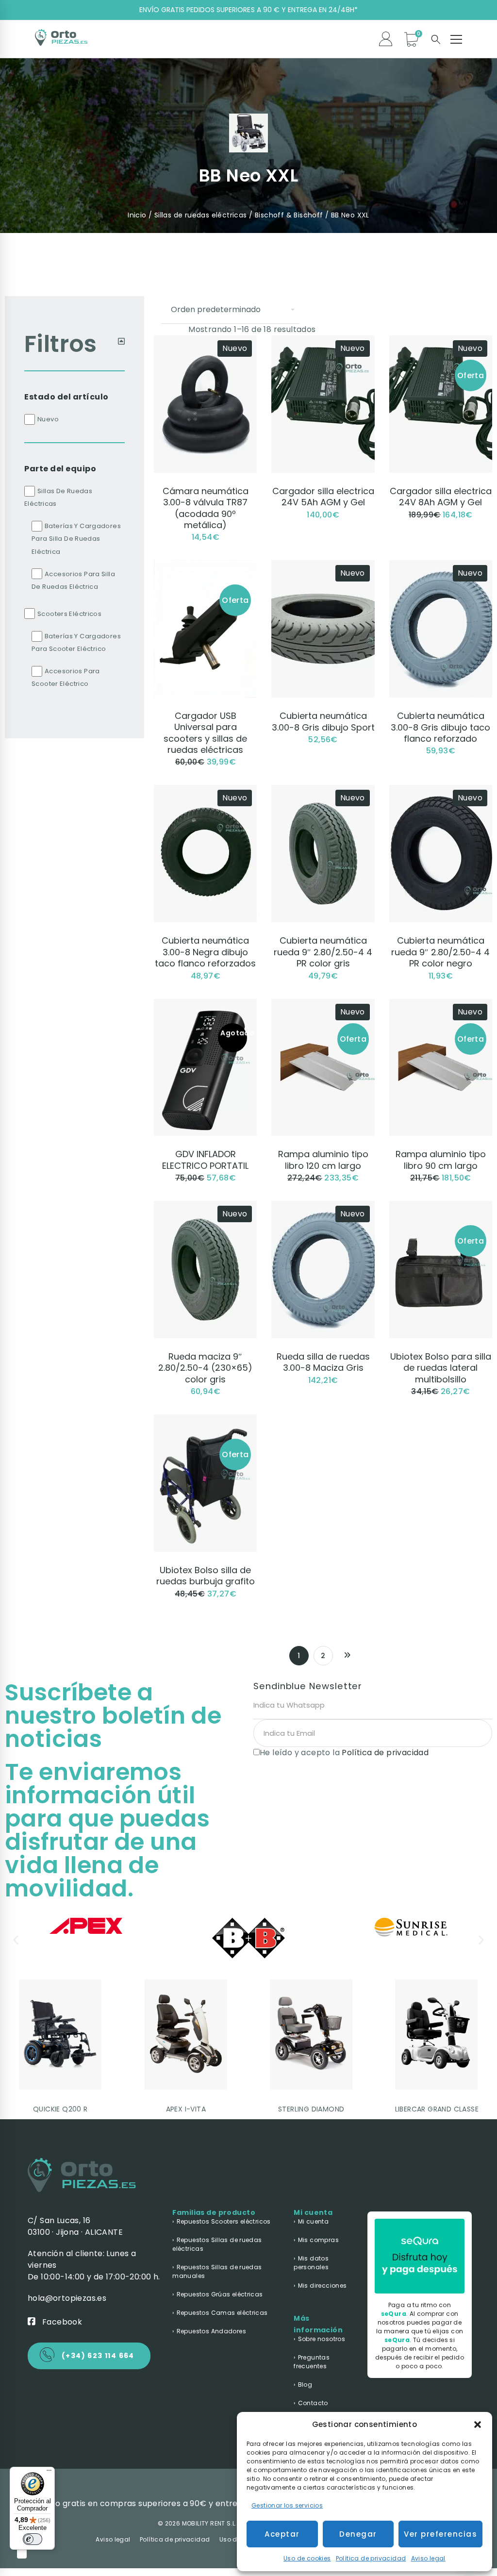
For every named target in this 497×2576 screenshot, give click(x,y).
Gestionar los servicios (287, 2505)
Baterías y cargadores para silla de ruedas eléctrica (76, 539)
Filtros (61, 344)
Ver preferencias (440, 2534)
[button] (478, 2425)
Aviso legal (428, 2558)
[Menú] (49, 2473)
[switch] (33, 2539)
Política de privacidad (371, 2558)
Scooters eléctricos (69, 614)
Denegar (358, 2534)
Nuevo (48, 419)
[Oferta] (205, 566)
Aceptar (282, 2534)
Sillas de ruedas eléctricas (201, 215)
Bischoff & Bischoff (289, 215)
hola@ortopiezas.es (67, 2298)
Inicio (137, 215)
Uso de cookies (307, 2558)
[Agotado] (205, 1005)
